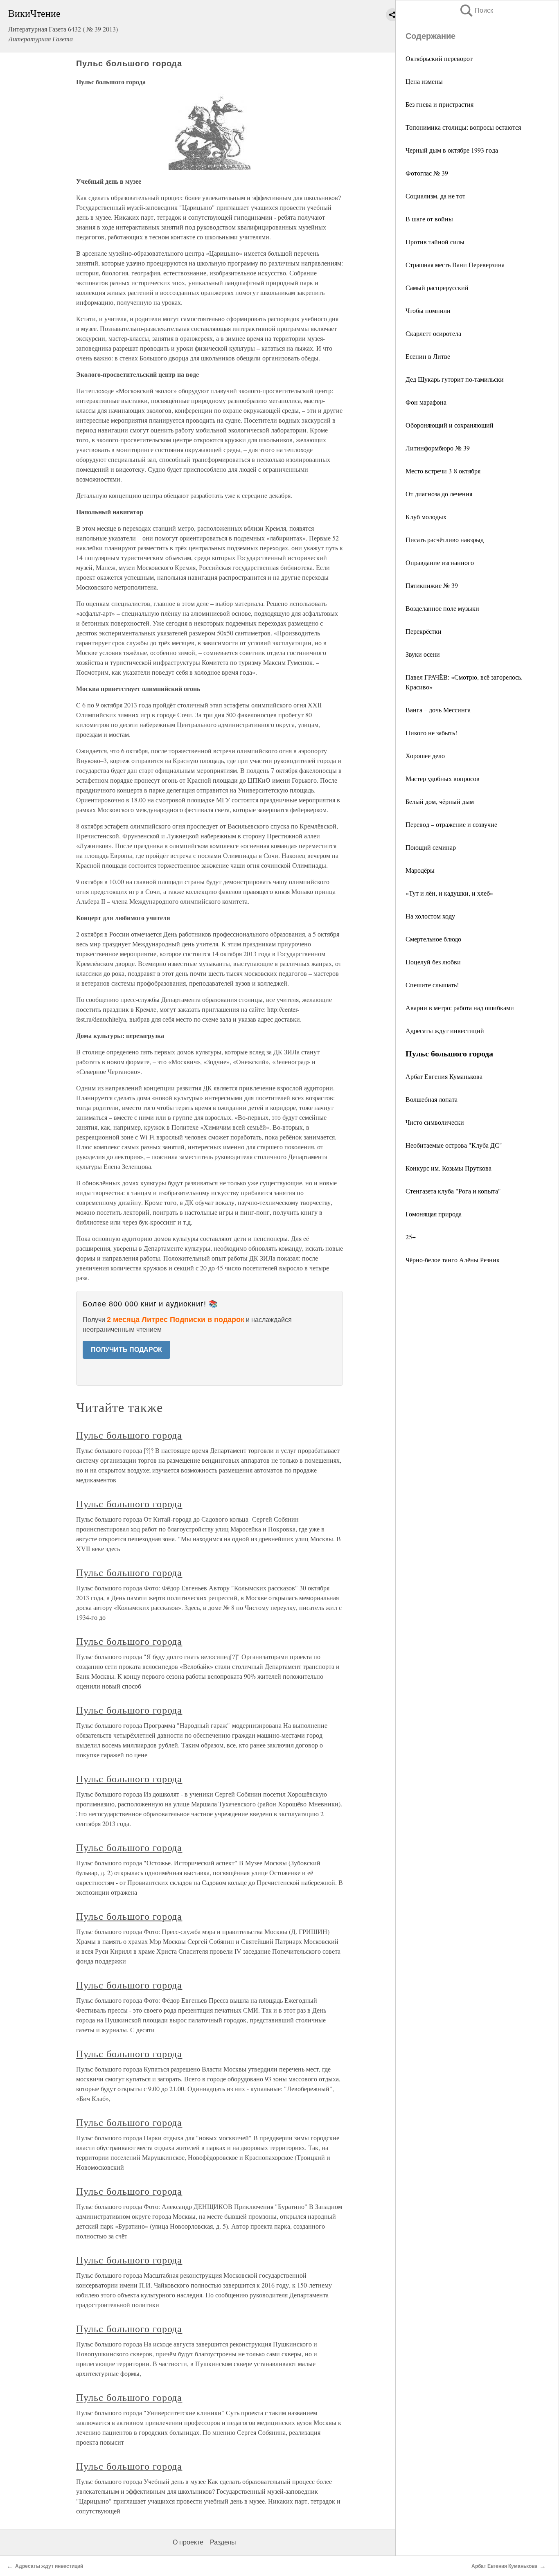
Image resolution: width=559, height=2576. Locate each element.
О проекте (188, 2542)
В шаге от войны (429, 219)
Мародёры (420, 870)
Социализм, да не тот (435, 196)
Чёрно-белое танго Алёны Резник (453, 1260)
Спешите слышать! (432, 985)
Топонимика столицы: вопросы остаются (463, 127)
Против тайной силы (435, 242)
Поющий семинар (431, 847)
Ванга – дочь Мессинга (438, 710)
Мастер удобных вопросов (443, 778)
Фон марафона (426, 402)
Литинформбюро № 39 (438, 448)
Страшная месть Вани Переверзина (455, 265)
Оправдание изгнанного (440, 562)
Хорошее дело (425, 755)
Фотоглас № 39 (427, 173)
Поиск (476, 10)
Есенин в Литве (428, 356)
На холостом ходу (430, 916)
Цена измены (424, 81)
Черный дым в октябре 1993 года (452, 150)
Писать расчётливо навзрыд (445, 539)
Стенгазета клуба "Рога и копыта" (453, 1191)
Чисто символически (435, 1122)
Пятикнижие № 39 (432, 585)
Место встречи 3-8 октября (443, 471)
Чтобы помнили (428, 310)
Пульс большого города (129, 1435)
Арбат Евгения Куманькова (444, 1076)
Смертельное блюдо (433, 939)
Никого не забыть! (431, 733)
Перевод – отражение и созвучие (451, 824)
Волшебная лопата (432, 1099)
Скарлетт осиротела (433, 333)
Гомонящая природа (434, 1214)
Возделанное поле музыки (442, 608)
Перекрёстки (424, 631)
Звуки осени (423, 654)
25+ (411, 1237)
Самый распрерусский (437, 287)
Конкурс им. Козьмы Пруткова (449, 1168)
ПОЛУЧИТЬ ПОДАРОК (126, 1350)
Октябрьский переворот (439, 58)
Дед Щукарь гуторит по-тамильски (455, 379)
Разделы (223, 2542)
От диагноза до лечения (439, 494)
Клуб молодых (426, 517)
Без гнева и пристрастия (440, 104)
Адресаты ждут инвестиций (445, 1030)
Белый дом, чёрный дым (440, 801)
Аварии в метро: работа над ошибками (460, 1008)
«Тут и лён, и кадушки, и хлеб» (449, 893)
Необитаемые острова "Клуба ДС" (454, 1145)
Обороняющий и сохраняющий (450, 425)
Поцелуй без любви (433, 962)
